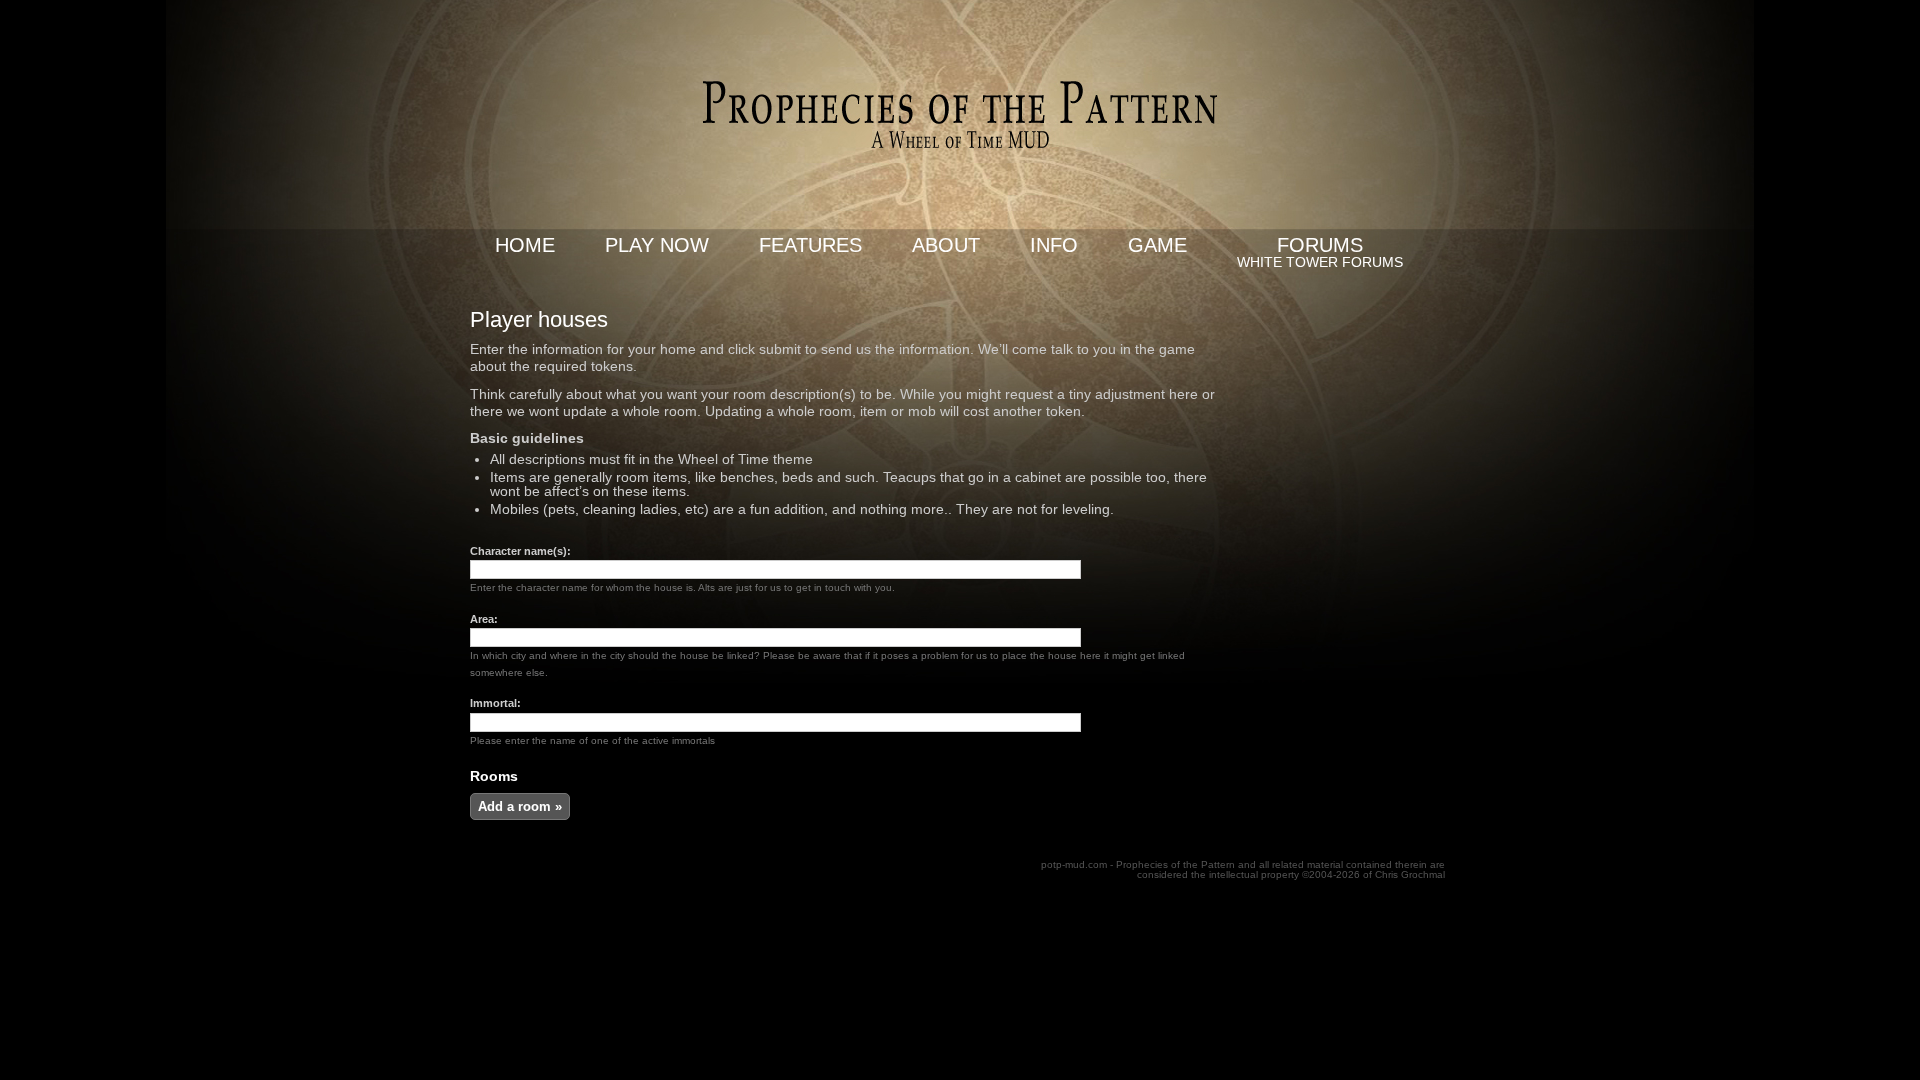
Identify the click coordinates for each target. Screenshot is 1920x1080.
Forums (1320, 245)
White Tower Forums (1320, 262)
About (946, 245)
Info (1054, 245)
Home (525, 245)
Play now (657, 245)
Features (810, 245)
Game (1157, 245)
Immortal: (495, 703)
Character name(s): (520, 551)
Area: (484, 619)
